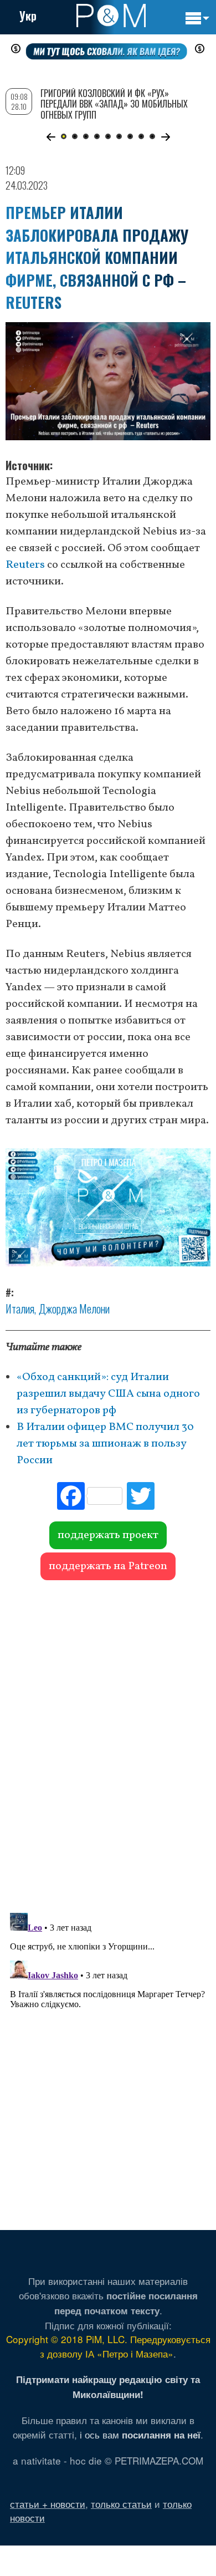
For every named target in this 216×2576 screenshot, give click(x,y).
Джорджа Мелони (74, 1309)
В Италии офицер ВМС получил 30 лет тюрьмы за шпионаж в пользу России (105, 1444)
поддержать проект (108, 1535)
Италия (20, 1309)
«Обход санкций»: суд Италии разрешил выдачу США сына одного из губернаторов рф (108, 1394)
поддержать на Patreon (108, 1566)
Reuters (25, 565)
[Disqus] (108, 1741)
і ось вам (140, 2434)
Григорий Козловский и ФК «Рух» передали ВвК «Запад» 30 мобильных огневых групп (114, 104)
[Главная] (111, 16)
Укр (28, 16)
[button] (51, 137)
